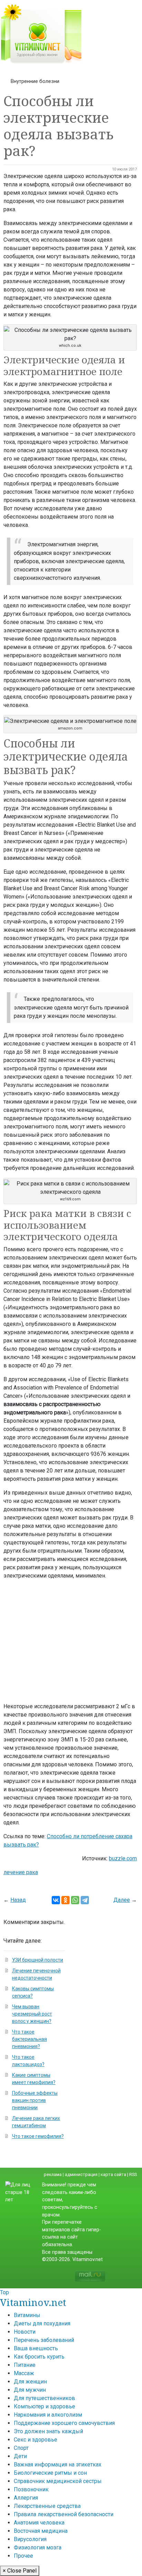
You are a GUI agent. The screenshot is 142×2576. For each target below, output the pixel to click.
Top (4, 2292)
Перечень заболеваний (44, 2340)
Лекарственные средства (47, 2506)
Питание (25, 2365)
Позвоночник (31, 2489)
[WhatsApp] (75, 1900)
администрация (81, 2174)
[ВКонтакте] (56, 1900)
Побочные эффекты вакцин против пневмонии (35, 2100)
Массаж (24, 2373)
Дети (20, 2456)
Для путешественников (44, 2398)
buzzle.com (123, 1858)
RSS (133, 2174)
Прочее (23, 2556)
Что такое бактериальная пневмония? (29, 2039)
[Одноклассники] (65, 1900)
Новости (25, 2332)
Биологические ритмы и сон (50, 2473)
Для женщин (30, 2382)
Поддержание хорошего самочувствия (64, 2423)
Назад (18, 1900)
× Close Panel (20, 2571)
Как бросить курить (39, 2357)
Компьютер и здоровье (44, 2406)
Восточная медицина (41, 2531)
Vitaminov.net (33, 2302)
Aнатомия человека (39, 2523)
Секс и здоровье (35, 2440)
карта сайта (113, 2174)
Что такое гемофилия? (38, 2136)
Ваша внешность (36, 2348)
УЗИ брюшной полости (38, 1960)
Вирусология (30, 2539)
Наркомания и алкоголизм (48, 2415)
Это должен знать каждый (48, 2431)
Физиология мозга (38, 2547)
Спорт (21, 2448)
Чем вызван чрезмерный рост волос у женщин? (32, 2014)
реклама (53, 2174)
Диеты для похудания (42, 2323)
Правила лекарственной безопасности (64, 2514)
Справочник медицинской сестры (58, 2481)
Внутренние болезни (35, 81)
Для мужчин (30, 2390)
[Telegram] (85, 1900)
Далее (122, 1900)
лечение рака (21, 1872)
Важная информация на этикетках (58, 2465)
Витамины (27, 2315)
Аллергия (26, 2498)
